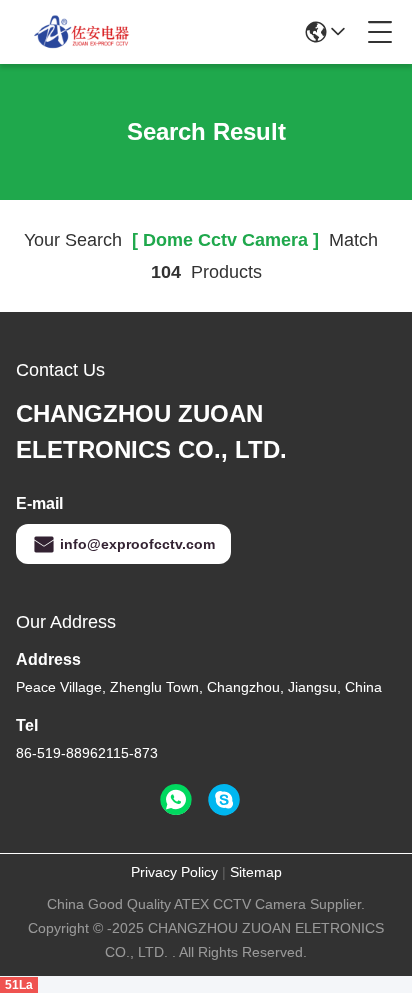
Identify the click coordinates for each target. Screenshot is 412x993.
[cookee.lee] (224, 800)
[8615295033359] (176, 800)
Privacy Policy (174, 872)
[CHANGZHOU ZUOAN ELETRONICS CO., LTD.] (82, 32)
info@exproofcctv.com (137, 544)
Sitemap (256, 872)
